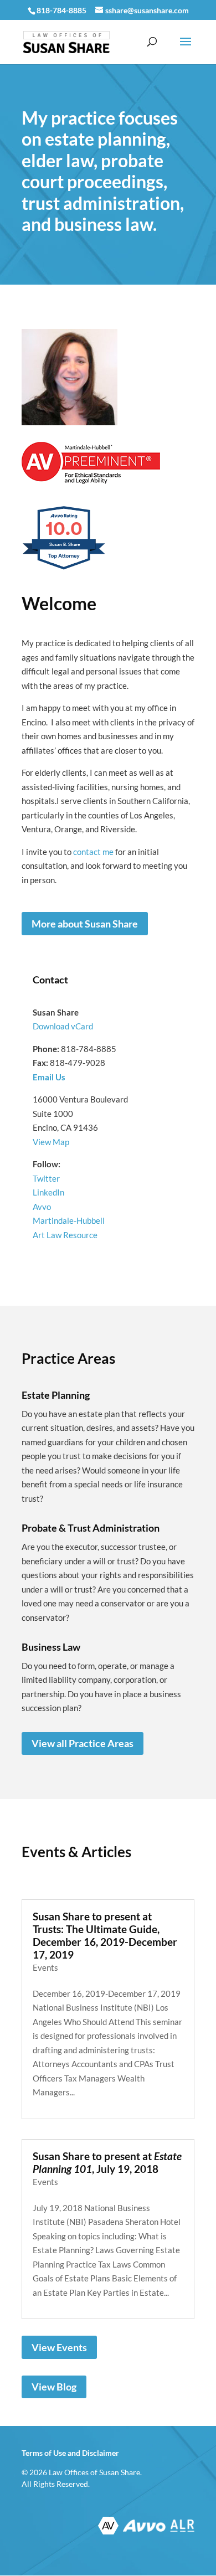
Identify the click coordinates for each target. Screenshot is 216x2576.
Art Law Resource (65, 1235)
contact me (93, 852)
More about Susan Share (85, 924)
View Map (51, 1142)
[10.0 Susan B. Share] (65, 569)
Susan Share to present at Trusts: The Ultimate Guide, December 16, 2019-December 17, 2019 (105, 1935)
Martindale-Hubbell (69, 1220)
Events (45, 1967)
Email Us (49, 1077)
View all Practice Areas (83, 1743)
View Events (59, 2347)
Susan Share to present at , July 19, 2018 (107, 2162)
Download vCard (63, 1026)
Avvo (42, 1207)
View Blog (54, 2387)
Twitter (46, 1178)
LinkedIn (48, 1192)
